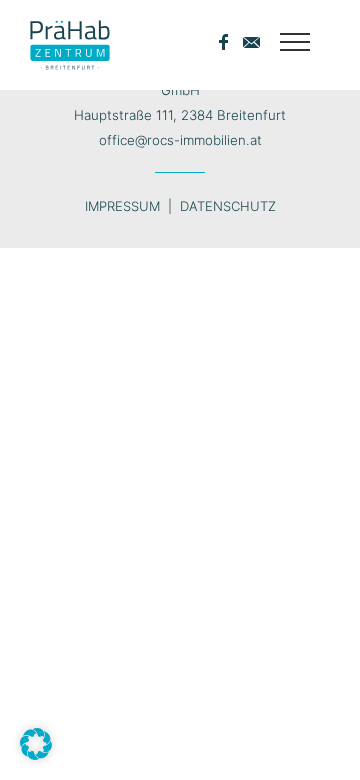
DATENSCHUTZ (228, 206)
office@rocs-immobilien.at (180, 140)
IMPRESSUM (122, 206)
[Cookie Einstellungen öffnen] (36, 754)
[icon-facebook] (228, 42)
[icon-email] (251, 42)
